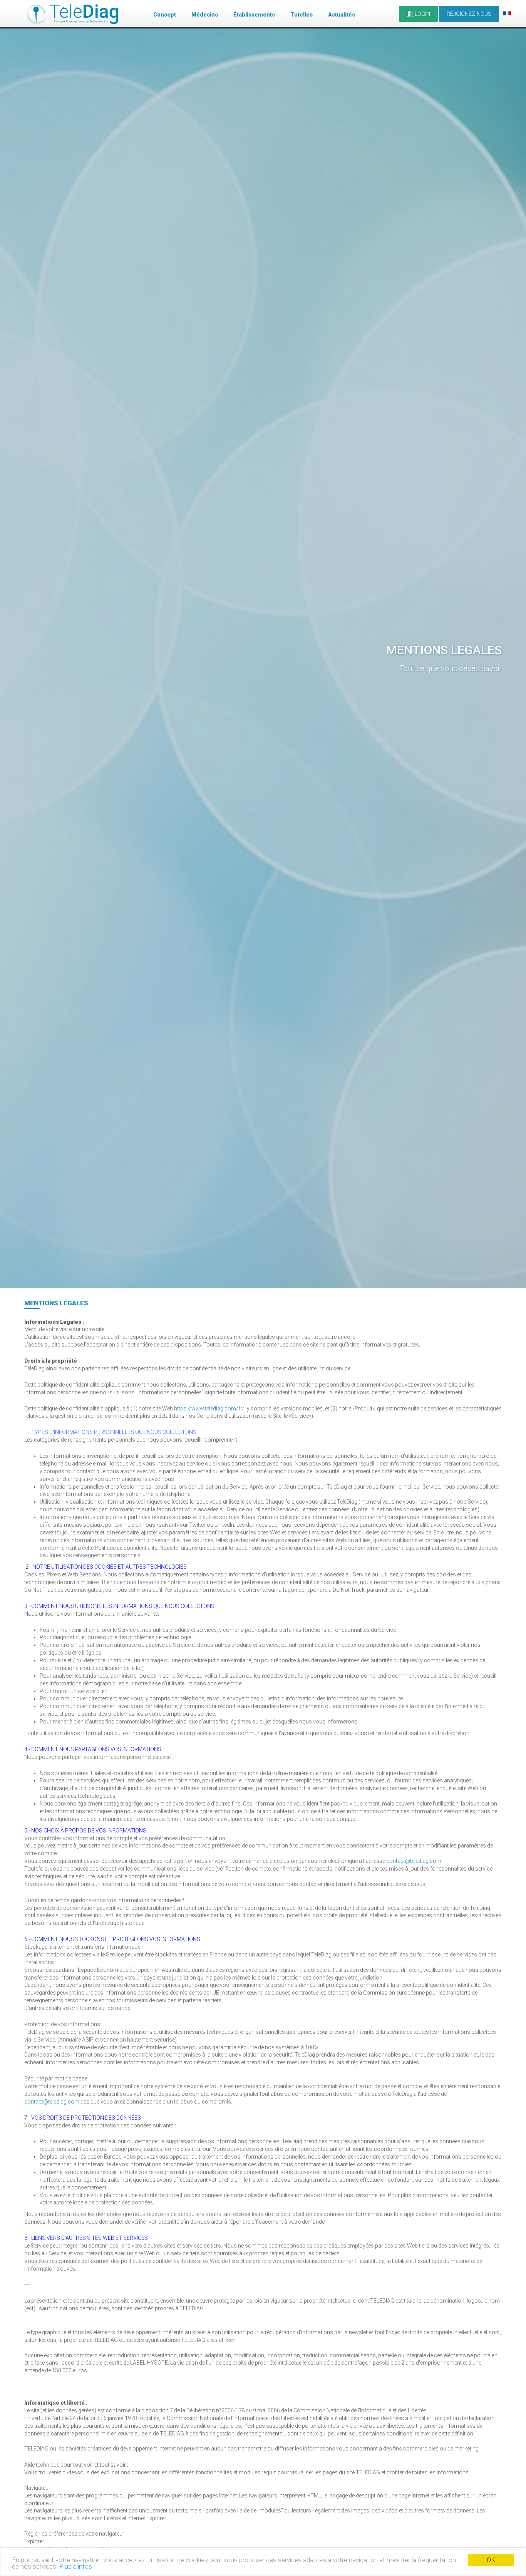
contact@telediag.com (414, 1861)
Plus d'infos (76, 2566)
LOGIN (422, 14)
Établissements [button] (254, 15)
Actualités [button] (342, 15)
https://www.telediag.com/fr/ (209, 1409)
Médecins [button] (205, 15)
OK (491, 2560)
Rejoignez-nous (469, 14)
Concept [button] (165, 15)
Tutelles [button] (302, 15)
